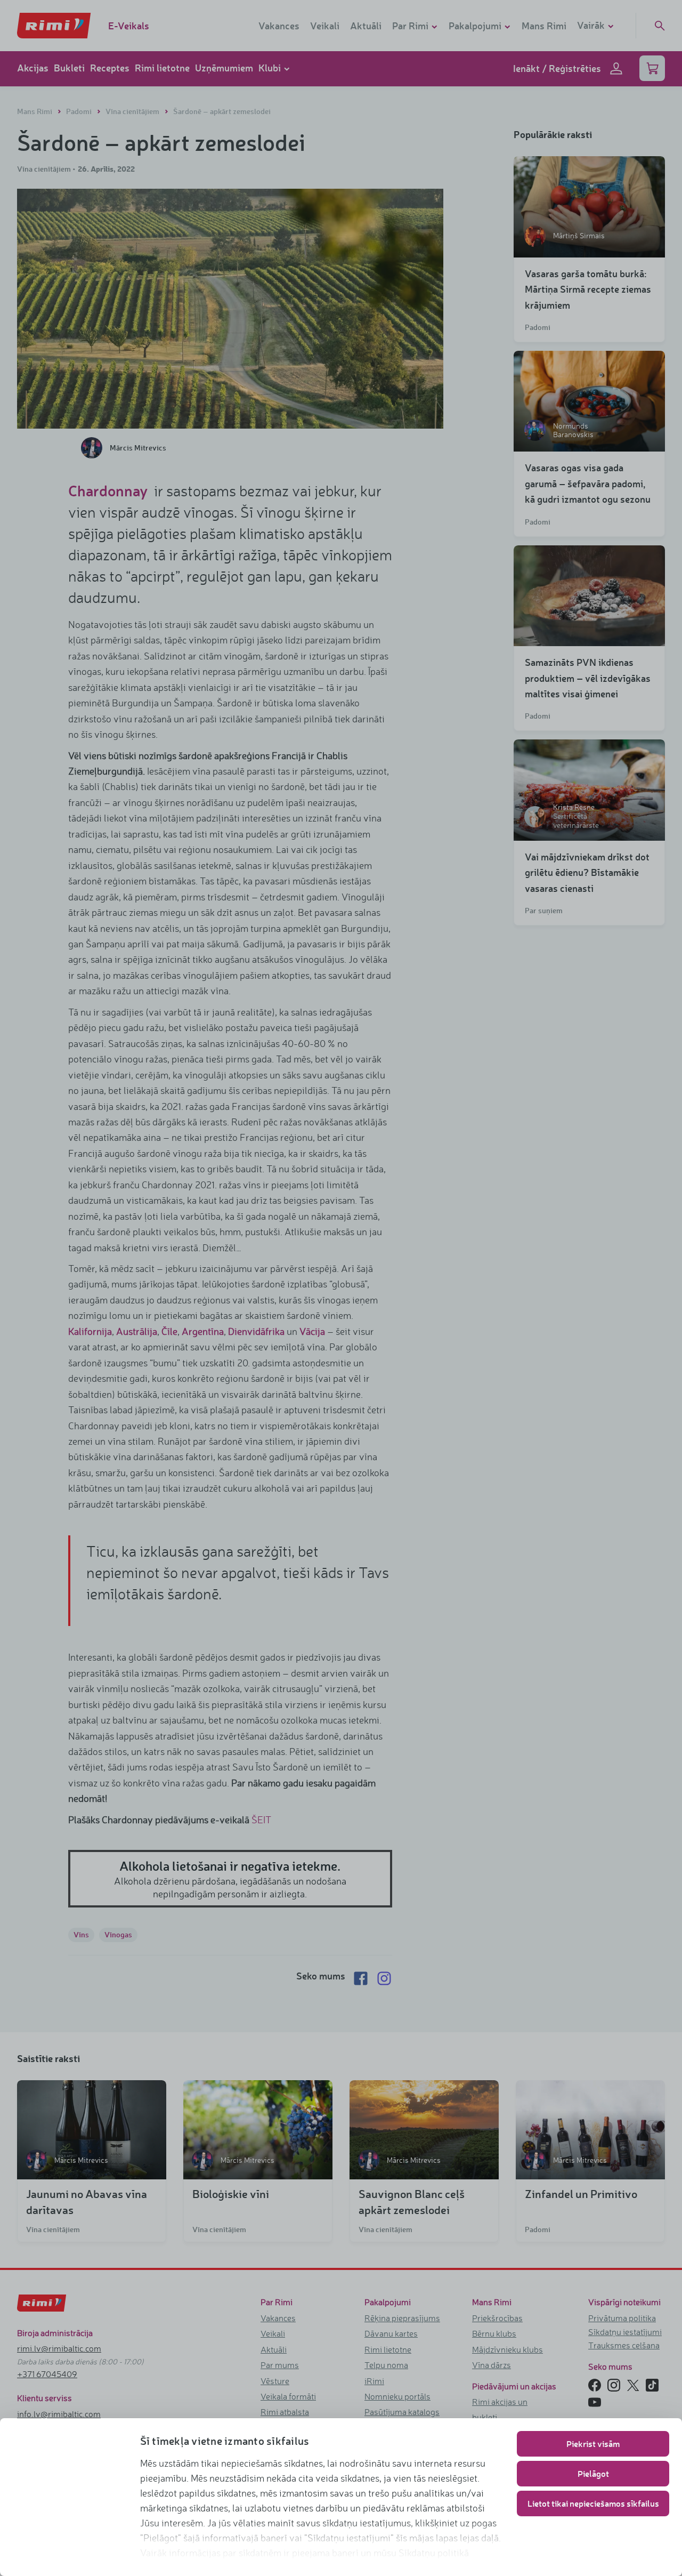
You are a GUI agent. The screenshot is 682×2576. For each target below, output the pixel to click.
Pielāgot (593, 2473)
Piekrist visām (593, 2444)
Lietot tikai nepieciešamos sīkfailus (593, 2503)
